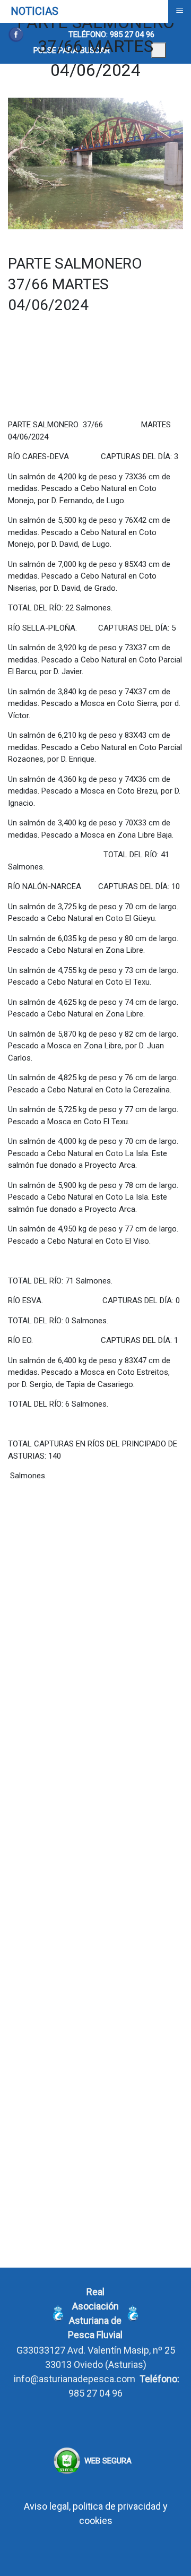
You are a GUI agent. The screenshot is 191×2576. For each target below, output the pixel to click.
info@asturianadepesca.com (75, 2379)
